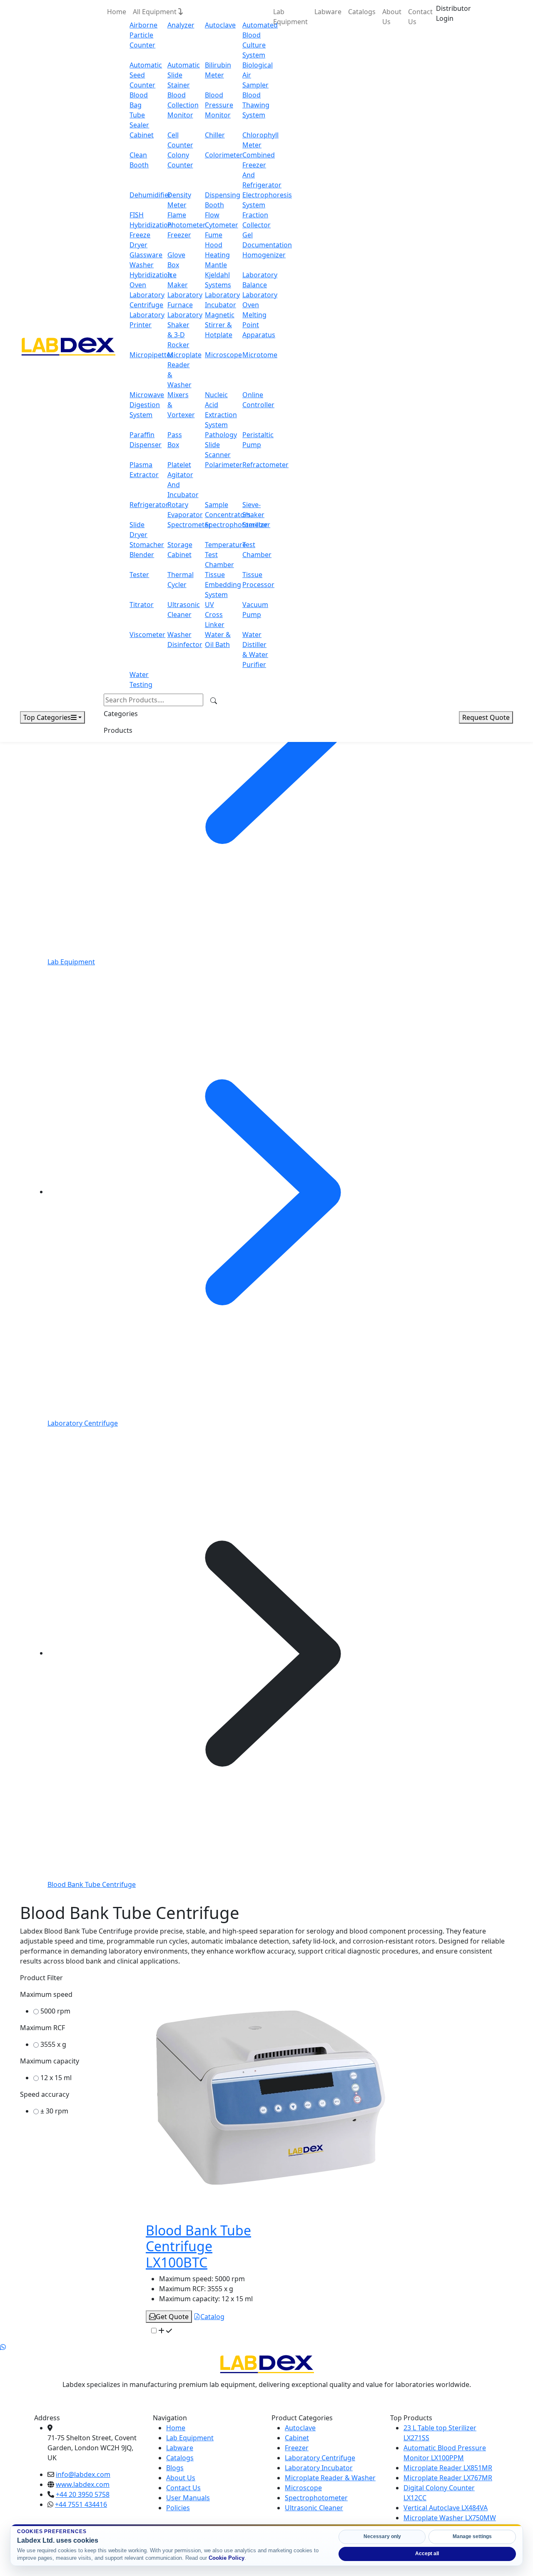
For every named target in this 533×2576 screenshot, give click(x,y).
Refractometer (265, 465)
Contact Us (420, 17)
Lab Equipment (290, 17)
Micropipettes (152, 355)
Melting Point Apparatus (259, 325)
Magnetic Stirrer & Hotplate (220, 325)
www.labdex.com (83, 2484)
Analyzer (181, 25)
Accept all (427, 2554)
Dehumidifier (150, 195)
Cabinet (142, 135)
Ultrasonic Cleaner (314, 2508)
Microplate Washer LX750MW (450, 2518)
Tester (139, 575)
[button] (453, 13)
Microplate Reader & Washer (330, 2478)
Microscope (223, 355)
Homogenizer (264, 255)
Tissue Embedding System (223, 585)
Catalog (212, 2317)
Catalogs (362, 12)
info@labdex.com (83, 2474)
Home (117, 12)
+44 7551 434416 (81, 2504)
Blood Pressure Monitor (219, 105)
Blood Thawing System (256, 105)
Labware (328, 12)
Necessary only (382, 2536)
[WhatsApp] (3, 2347)
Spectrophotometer (236, 525)
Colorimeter (224, 155)
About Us (392, 17)
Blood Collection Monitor (183, 105)
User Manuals (188, 2498)
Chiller (215, 135)
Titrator (142, 605)
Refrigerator (149, 505)
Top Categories (47, 717)
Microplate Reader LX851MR (448, 2468)
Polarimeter (224, 465)
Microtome (260, 355)
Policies (178, 2508)
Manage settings (472, 2536)
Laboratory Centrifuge (320, 2458)
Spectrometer (189, 525)
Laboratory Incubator (319, 2468)
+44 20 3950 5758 (83, 2494)
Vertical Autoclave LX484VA (446, 2508)
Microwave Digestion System (147, 405)
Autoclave (220, 25)
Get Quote (172, 2317)
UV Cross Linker (215, 615)
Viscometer (147, 635)
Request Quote (486, 717)
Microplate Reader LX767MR (448, 2478)
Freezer (179, 235)
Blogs (175, 2468)
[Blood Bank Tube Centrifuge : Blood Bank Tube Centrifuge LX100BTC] (271, 2097)
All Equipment (156, 12)
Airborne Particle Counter (143, 35)
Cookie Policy (227, 2558)
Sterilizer (256, 525)
